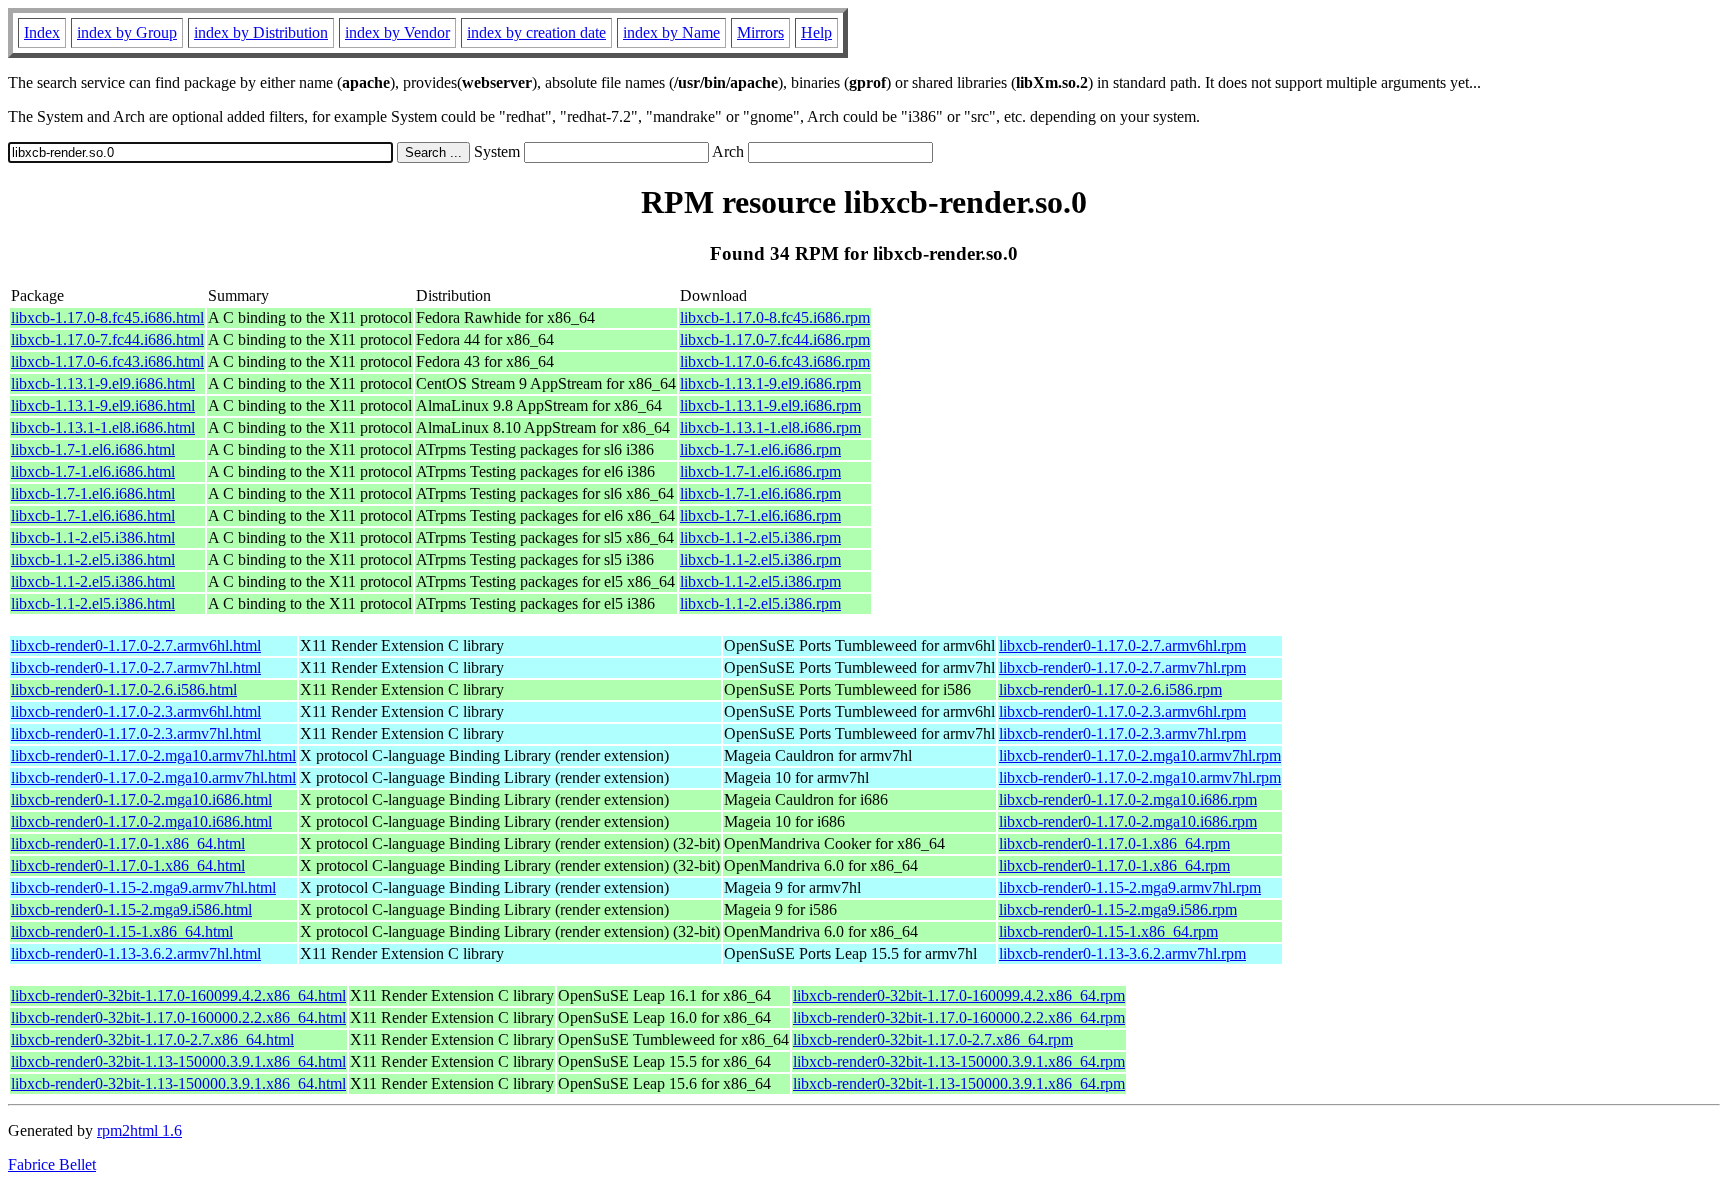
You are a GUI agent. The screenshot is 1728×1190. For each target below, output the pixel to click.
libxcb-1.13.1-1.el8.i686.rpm (770, 427)
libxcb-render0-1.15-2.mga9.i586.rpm (1118, 909)
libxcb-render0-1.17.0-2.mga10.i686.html (141, 799)
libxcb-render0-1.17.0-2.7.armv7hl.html (136, 667)
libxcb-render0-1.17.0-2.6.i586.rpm (1110, 689)
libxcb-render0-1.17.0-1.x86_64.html (128, 843)
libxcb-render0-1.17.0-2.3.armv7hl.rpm (1122, 733)
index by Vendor (397, 32)
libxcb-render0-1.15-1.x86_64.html (122, 931)
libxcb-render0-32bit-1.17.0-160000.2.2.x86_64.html (178, 1017)
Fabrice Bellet (52, 1164)
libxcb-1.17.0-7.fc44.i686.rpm (775, 339)
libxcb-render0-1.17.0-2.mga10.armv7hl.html (153, 755)
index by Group (127, 32)
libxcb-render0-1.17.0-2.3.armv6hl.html (136, 711)
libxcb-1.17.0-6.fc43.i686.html (107, 361)
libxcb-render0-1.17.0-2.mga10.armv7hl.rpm (1140, 755)
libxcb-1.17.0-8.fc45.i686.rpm (775, 317)
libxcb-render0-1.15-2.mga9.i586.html (131, 909)
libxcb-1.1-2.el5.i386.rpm (760, 537)
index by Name (671, 32)
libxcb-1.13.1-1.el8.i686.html (103, 427)
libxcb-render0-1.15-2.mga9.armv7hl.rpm (1130, 887)
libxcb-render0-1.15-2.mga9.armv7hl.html (143, 887)
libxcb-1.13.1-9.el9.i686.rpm (770, 383)
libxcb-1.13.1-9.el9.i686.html (103, 383)
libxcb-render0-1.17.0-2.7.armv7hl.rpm (1122, 667)
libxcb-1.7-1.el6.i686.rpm (760, 449)
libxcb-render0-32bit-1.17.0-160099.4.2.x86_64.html (178, 995)
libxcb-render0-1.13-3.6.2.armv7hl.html (136, 953)
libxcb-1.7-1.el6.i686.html (93, 449)
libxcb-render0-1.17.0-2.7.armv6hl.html (136, 645)
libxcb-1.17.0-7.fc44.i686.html (107, 339)
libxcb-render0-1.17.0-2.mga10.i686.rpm (1128, 799)
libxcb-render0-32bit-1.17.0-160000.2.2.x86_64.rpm (959, 1017)
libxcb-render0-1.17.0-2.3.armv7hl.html (136, 733)
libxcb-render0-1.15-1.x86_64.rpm (1108, 931)
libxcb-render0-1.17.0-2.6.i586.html (124, 689)
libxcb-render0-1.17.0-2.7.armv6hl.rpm (1122, 645)
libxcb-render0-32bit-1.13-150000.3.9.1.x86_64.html (178, 1061)
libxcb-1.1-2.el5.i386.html (93, 537)
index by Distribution (261, 32)
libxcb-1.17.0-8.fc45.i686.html (107, 317)
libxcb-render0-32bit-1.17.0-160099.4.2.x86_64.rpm (959, 995)
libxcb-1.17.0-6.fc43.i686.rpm (775, 361)
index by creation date (536, 32)
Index (42, 32)
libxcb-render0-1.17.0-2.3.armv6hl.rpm (1122, 711)
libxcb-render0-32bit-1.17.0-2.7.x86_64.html (152, 1039)
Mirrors (760, 32)
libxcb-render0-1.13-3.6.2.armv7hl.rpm (1122, 953)
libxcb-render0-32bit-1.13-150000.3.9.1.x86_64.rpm (959, 1061)
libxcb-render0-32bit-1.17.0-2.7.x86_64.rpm (933, 1039)
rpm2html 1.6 (139, 1130)
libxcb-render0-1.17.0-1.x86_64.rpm (1114, 843)
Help (816, 32)
